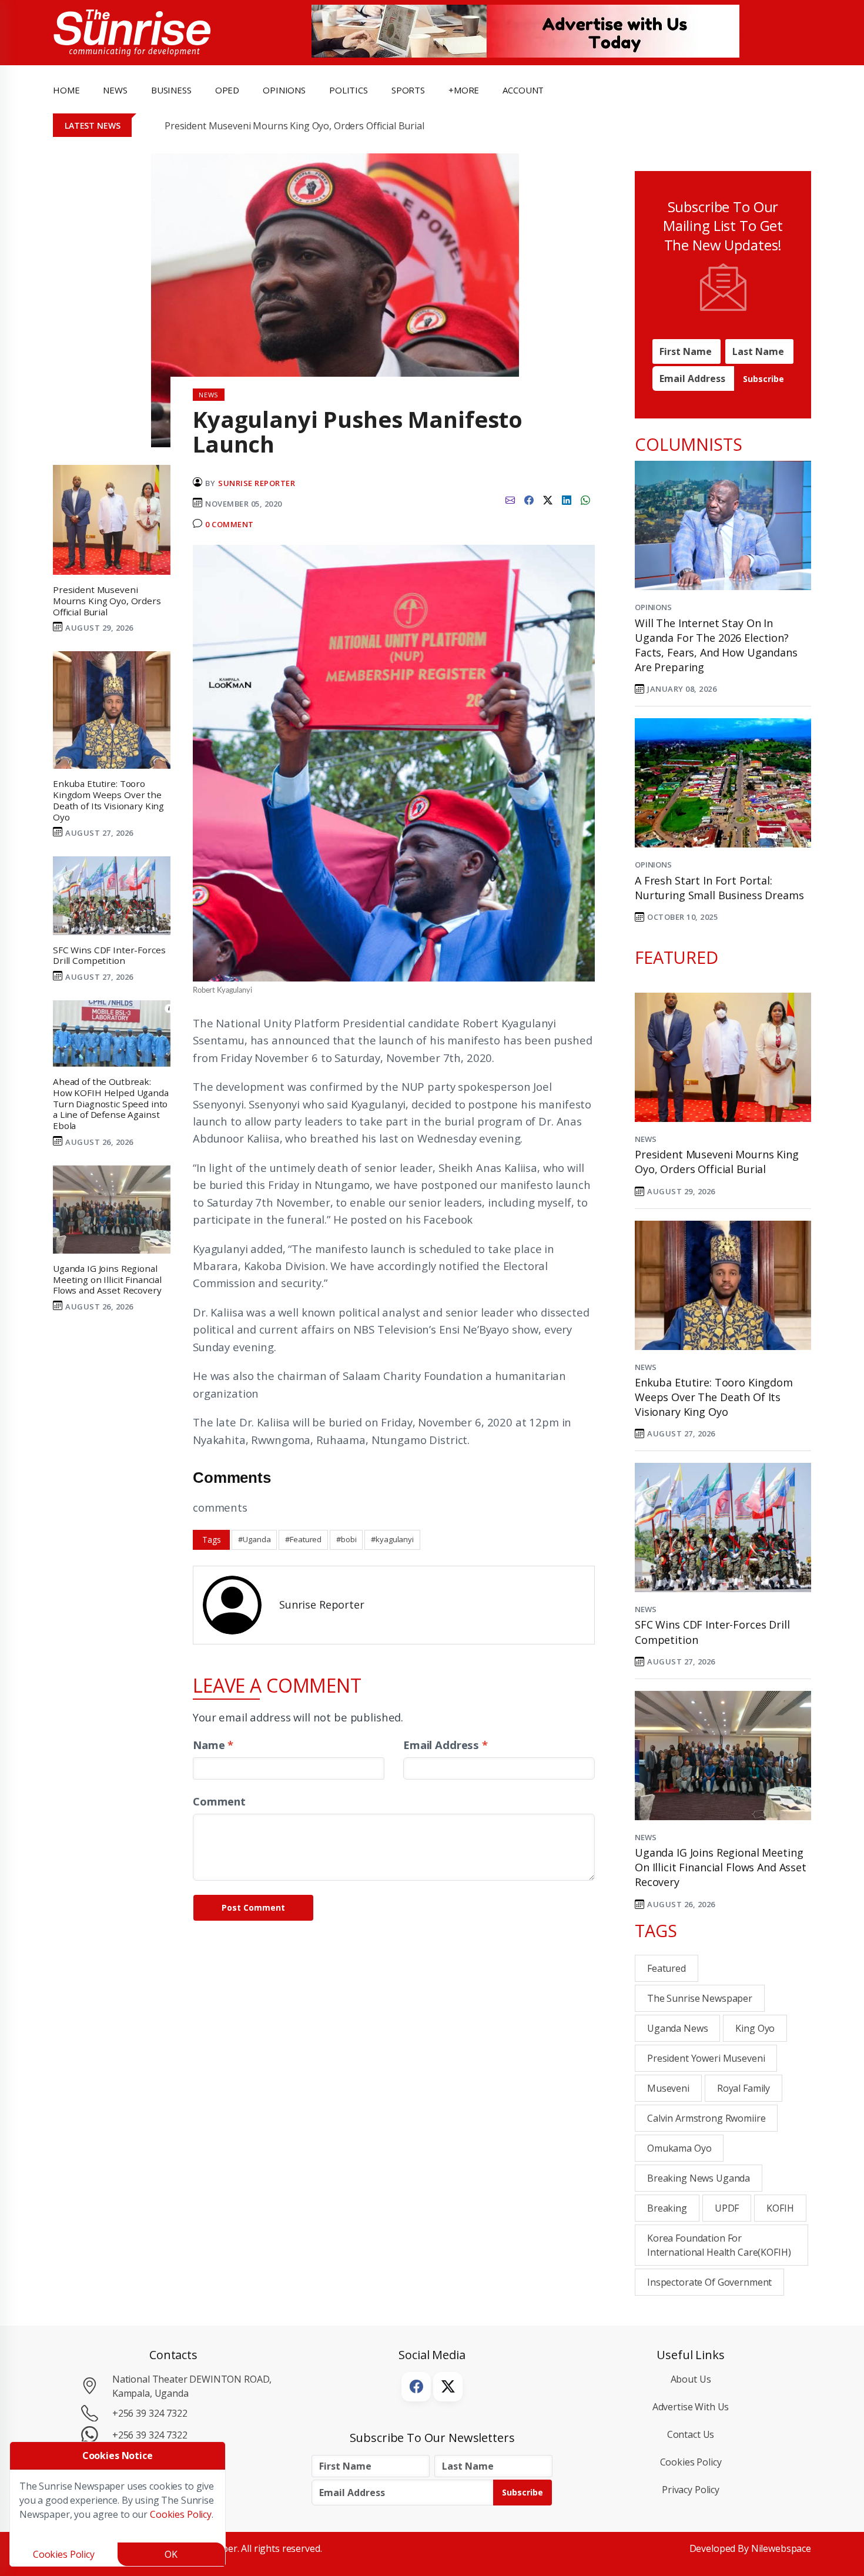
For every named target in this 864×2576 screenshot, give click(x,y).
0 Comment (230, 524)
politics (349, 90)
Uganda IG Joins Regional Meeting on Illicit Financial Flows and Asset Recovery (721, 1867)
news (115, 90)
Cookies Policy (691, 2462)
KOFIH (780, 2208)
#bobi (346, 1539)
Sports (408, 90)
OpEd (227, 90)
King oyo (755, 2028)
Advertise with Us (691, 2407)
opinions (284, 90)
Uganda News (677, 2028)
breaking (667, 2208)
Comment (219, 1801)
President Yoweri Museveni (706, 2058)
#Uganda (254, 1539)
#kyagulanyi (392, 1539)
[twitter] (548, 499)
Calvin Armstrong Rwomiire (706, 2118)
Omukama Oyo (679, 2148)
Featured (667, 1968)
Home (66, 90)
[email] (510, 499)
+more (464, 90)
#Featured (303, 1539)
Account (523, 90)
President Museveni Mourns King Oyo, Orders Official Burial (294, 126)
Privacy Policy (691, 2490)
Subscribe (763, 379)
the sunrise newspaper (700, 1998)
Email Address (446, 1745)
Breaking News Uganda (699, 2178)
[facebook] (529, 499)
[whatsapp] (585, 499)
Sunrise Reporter (257, 483)
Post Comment (253, 1907)
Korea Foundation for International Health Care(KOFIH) (719, 2245)
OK (171, 2554)
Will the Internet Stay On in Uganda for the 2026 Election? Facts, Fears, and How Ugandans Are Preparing (716, 645)
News (645, 1139)
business (171, 90)
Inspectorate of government (709, 2282)
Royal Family (744, 2088)
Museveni (668, 2088)
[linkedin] (567, 499)
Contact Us (691, 2434)
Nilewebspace (781, 2548)
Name (213, 1745)
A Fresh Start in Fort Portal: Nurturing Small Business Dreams (719, 888)
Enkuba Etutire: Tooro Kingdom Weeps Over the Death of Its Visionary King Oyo (714, 1397)
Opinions (653, 607)
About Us (691, 2379)
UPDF (727, 2208)
